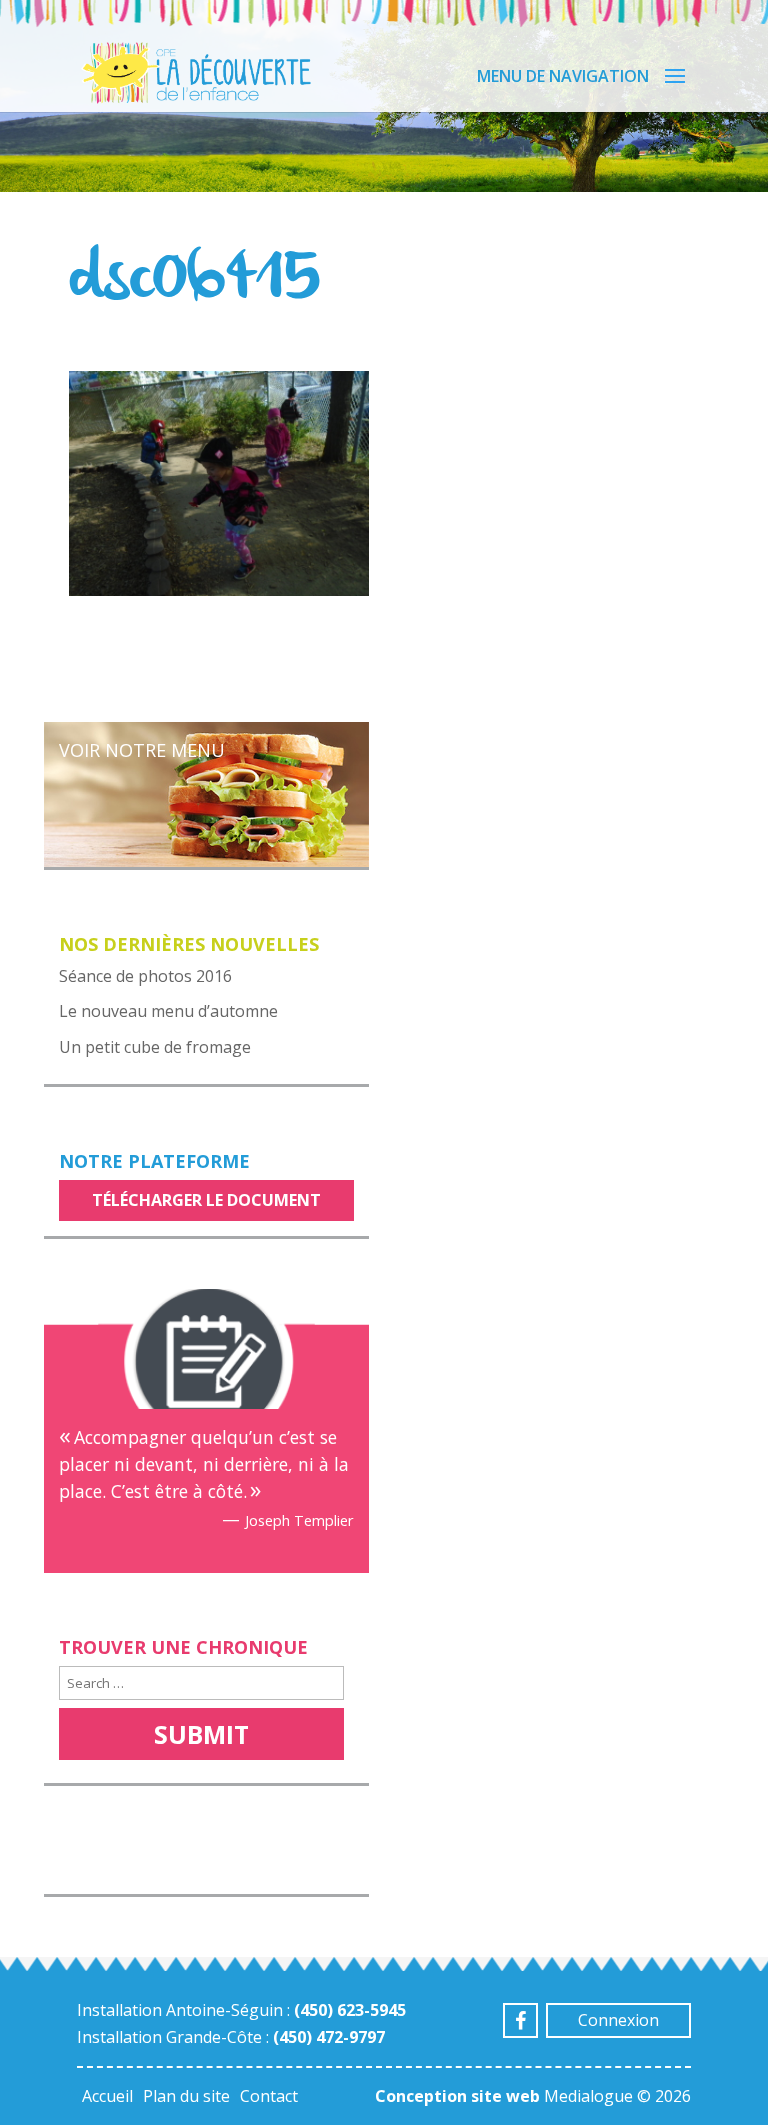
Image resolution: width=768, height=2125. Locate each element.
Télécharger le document (206, 1200)
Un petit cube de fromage (155, 1047)
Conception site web (457, 2096)
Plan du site (186, 2096)
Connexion (618, 2020)
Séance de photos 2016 (145, 976)
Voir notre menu (142, 750)
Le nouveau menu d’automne (168, 1011)
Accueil (107, 2096)
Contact (269, 2096)
